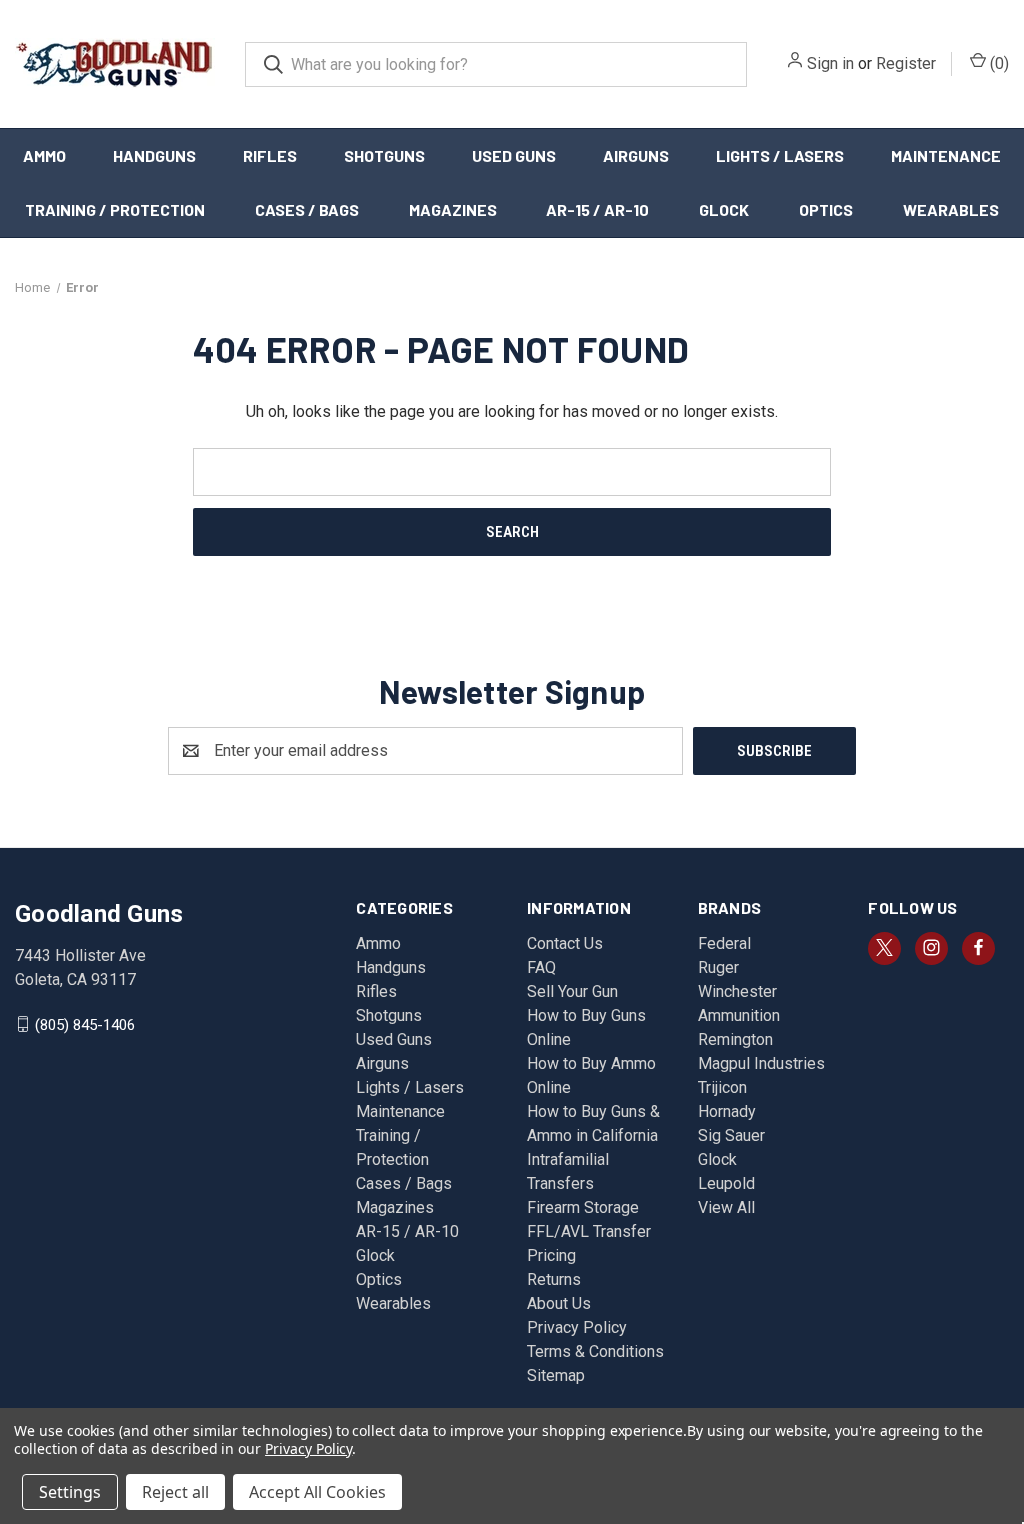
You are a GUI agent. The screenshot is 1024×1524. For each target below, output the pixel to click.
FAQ (541, 967)
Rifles (270, 155)
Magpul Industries (761, 1063)
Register (906, 63)
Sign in (830, 63)
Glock (724, 209)
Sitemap (556, 1375)
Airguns (636, 155)
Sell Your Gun (572, 991)
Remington (735, 1039)
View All (726, 1207)
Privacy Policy (577, 1327)
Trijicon (722, 1087)
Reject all (175, 1492)
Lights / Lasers (780, 155)
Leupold (726, 1183)
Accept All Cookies (317, 1492)
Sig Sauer (731, 1135)
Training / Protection (115, 209)
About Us (559, 1303)
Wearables (951, 209)
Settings (70, 1492)
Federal (724, 943)
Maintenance (946, 155)
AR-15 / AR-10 (597, 209)
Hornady (727, 1111)
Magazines (453, 209)
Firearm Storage (583, 1207)
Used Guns (514, 155)
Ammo (44, 155)
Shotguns (384, 155)
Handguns (154, 155)
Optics (826, 209)
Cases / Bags (307, 209)
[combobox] (496, 64)
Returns (554, 1279)
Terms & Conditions (595, 1351)
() (997, 63)
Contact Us (565, 943)
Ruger (718, 967)
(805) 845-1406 (85, 1024)
